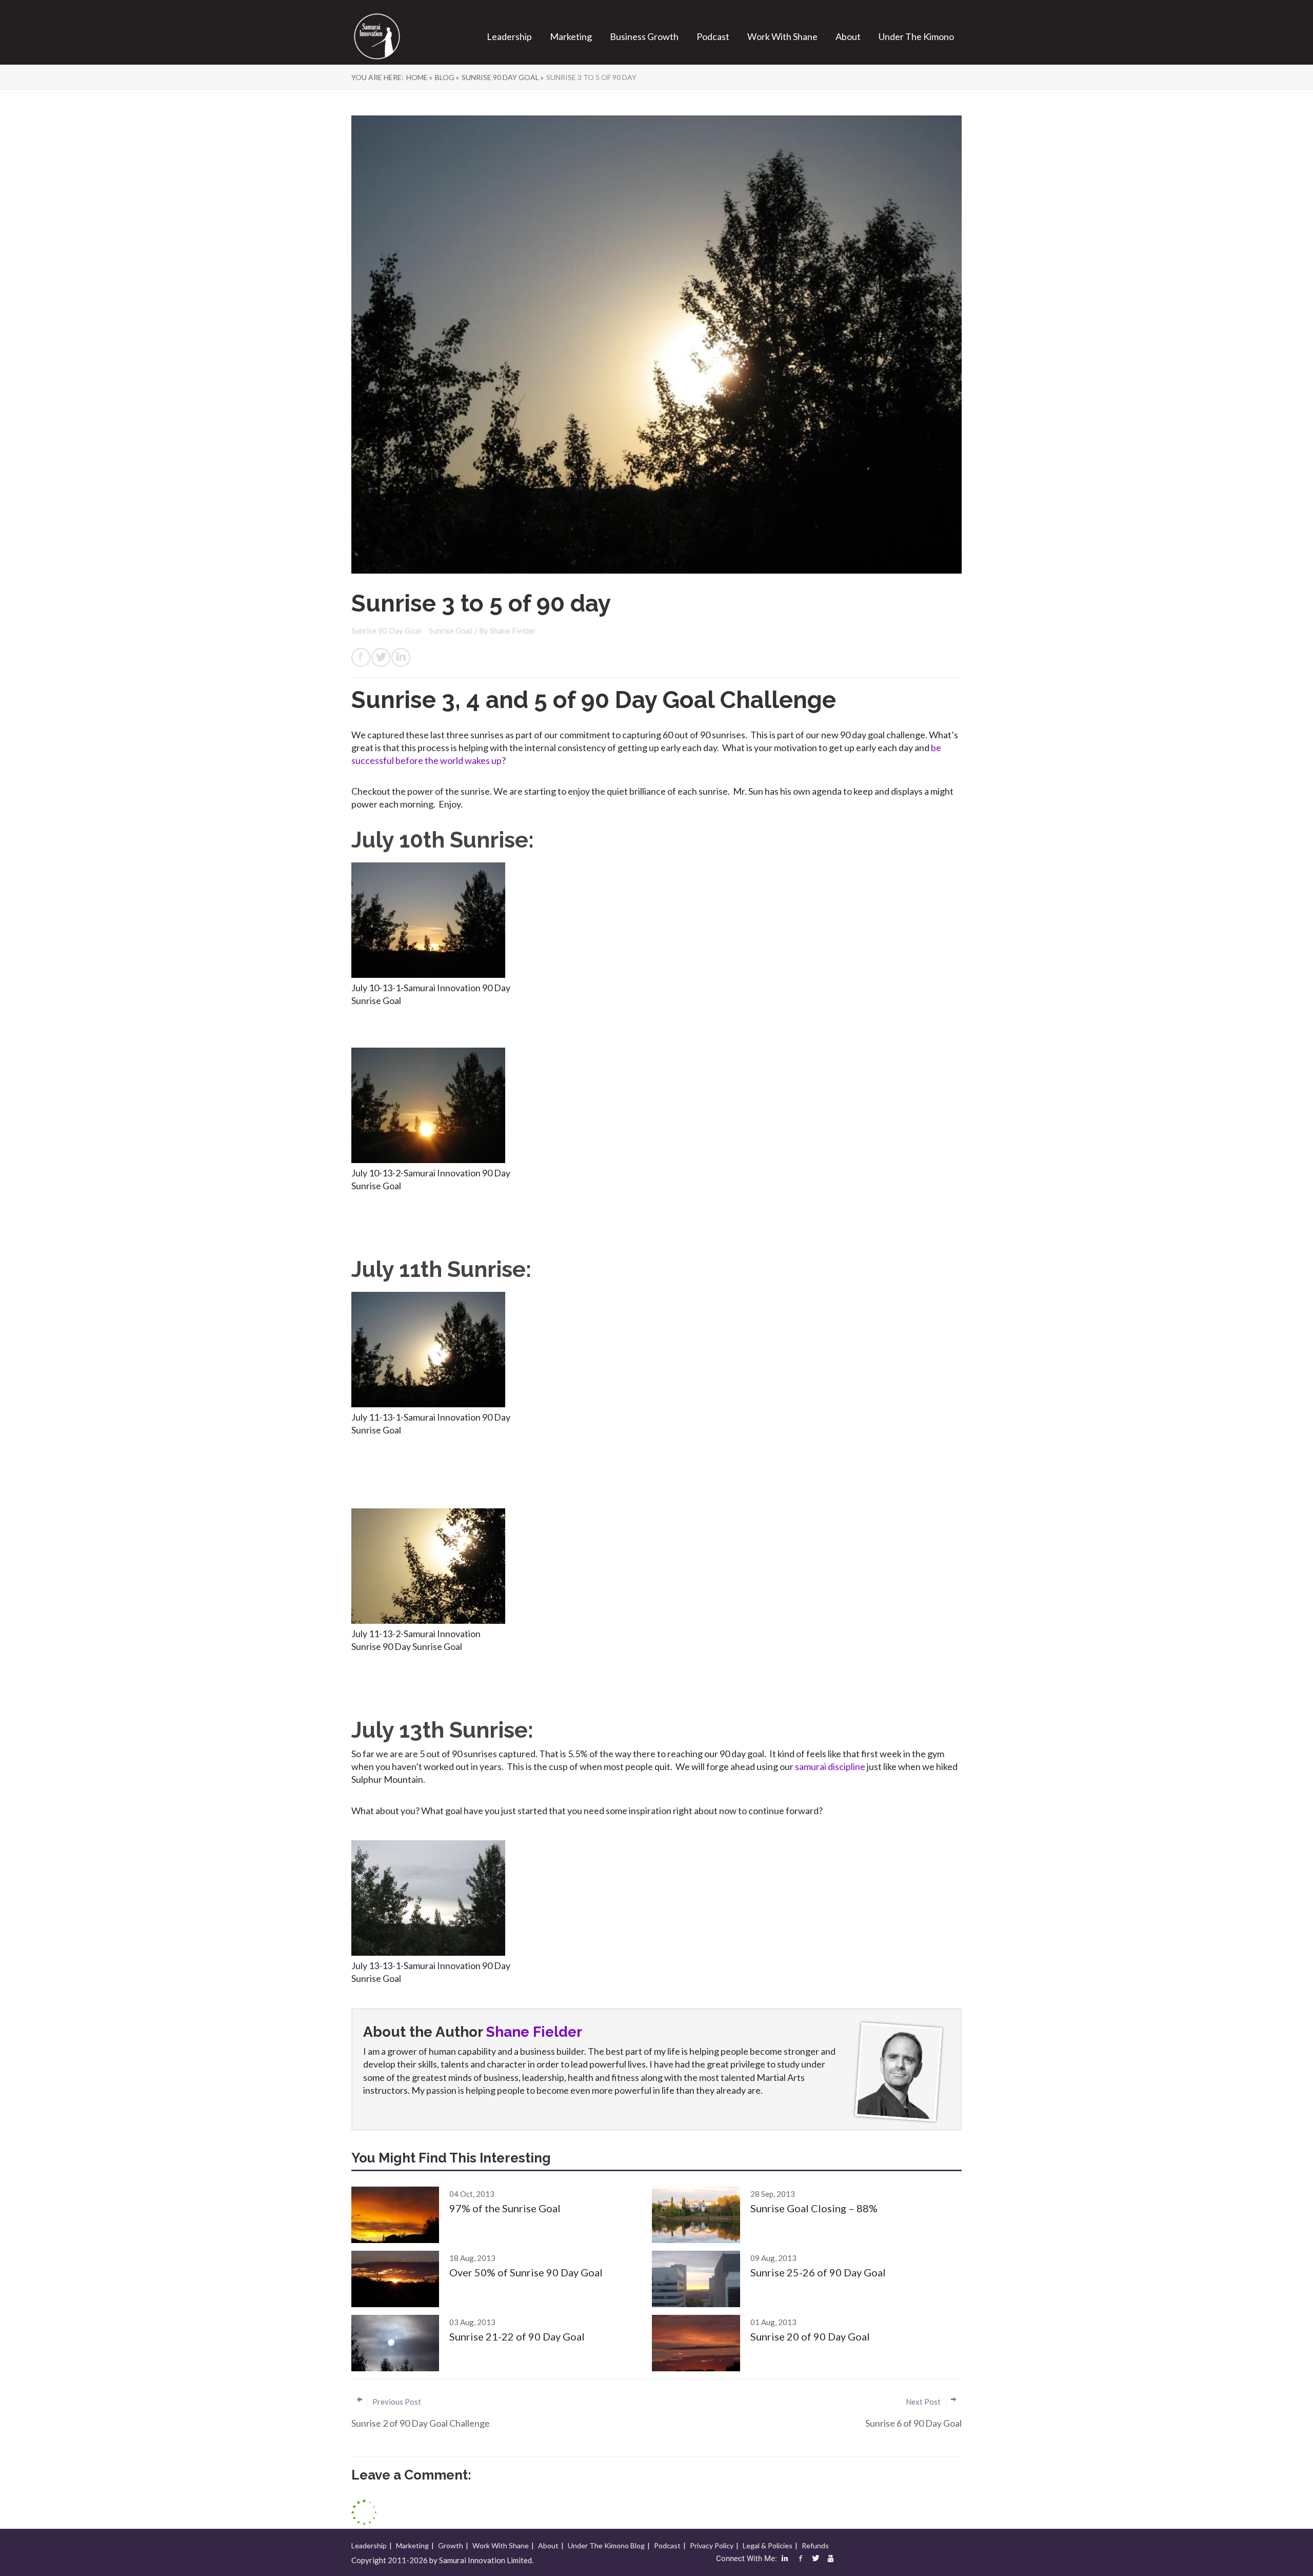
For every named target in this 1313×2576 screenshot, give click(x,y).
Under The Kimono (916, 36)
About (848, 36)
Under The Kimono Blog (606, 2545)
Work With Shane (782, 36)
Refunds (815, 2545)
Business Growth (644, 36)
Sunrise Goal (450, 631)
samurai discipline (831, 1766)
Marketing (571, 36)
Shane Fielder (513, 631)
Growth (451, 2545)
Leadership (509, 36)
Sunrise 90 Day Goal (387, 631)
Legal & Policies (768, 2545)
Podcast (713, 36)
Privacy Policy (712, 2545)
